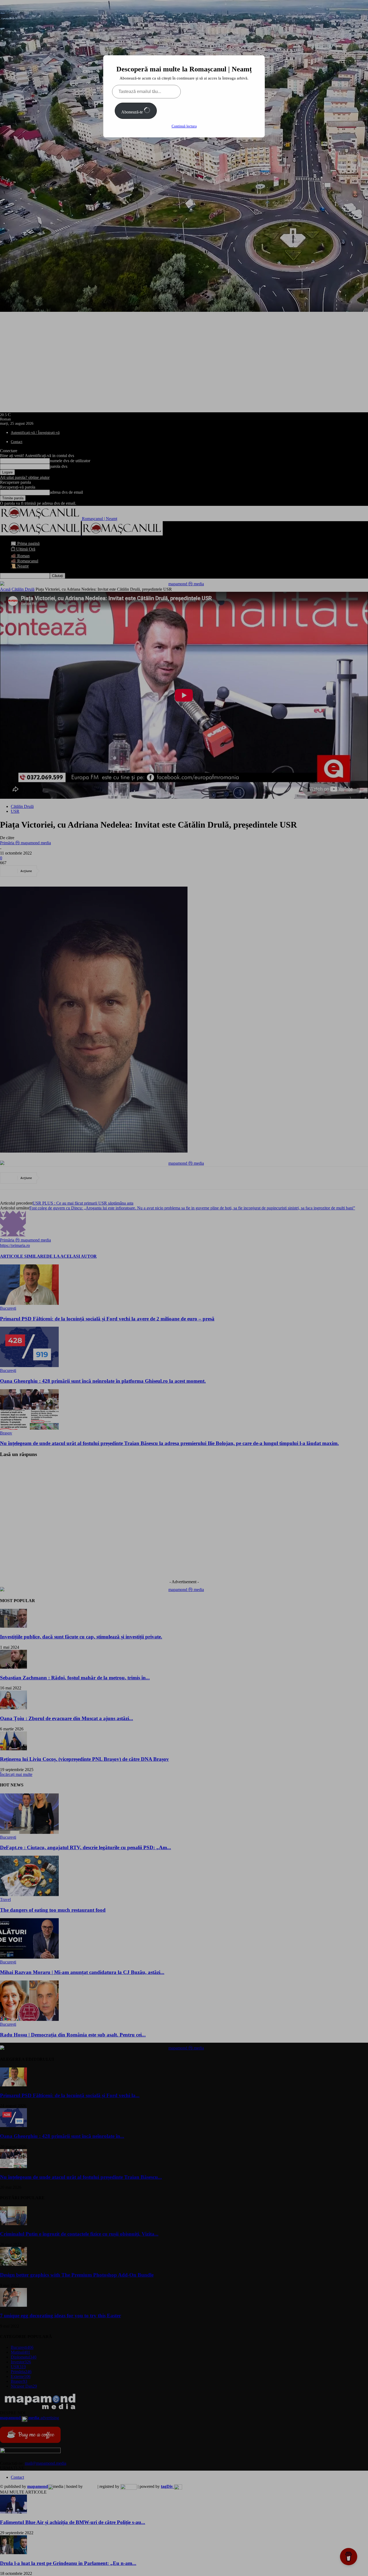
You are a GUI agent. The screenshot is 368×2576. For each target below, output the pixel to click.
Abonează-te (133, 112)
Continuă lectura (184, 126)
